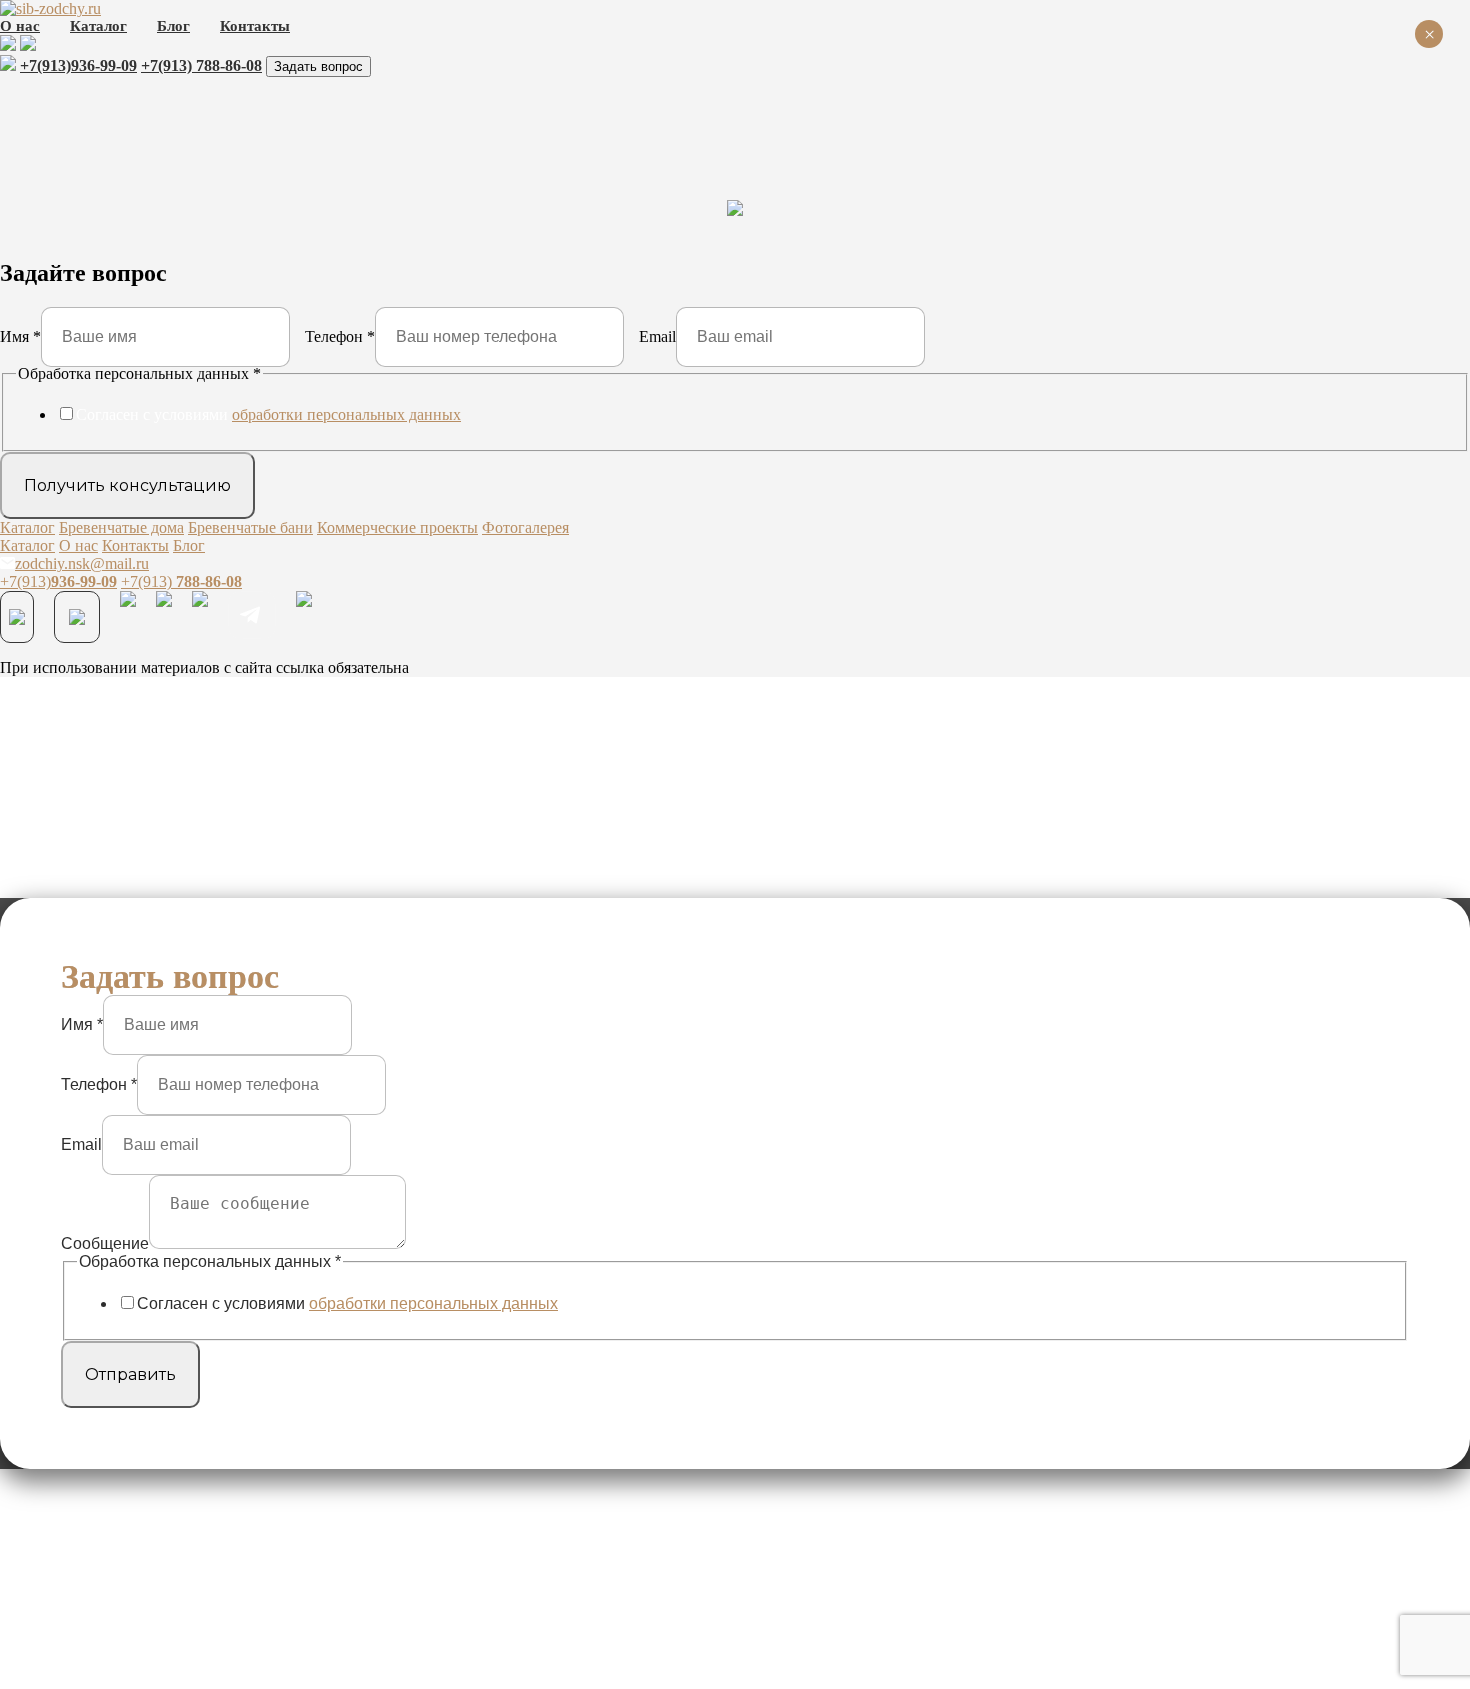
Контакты (255, 26)
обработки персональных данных (346, 414)
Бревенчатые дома (121, 527)
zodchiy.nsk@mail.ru (82, 563)
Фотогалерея (525, 527)
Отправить (130, 1374)
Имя (20, 336)
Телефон (340, 336)
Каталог (98, 26)
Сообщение (105, 1243)
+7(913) (78, 65)
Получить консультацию (127, 485)
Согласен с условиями (268, 414)
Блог (173, 26)
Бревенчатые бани (250, 527)
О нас (20, 26)
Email (657, 336)
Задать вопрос (318, 66)
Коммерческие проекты (397, 527)
